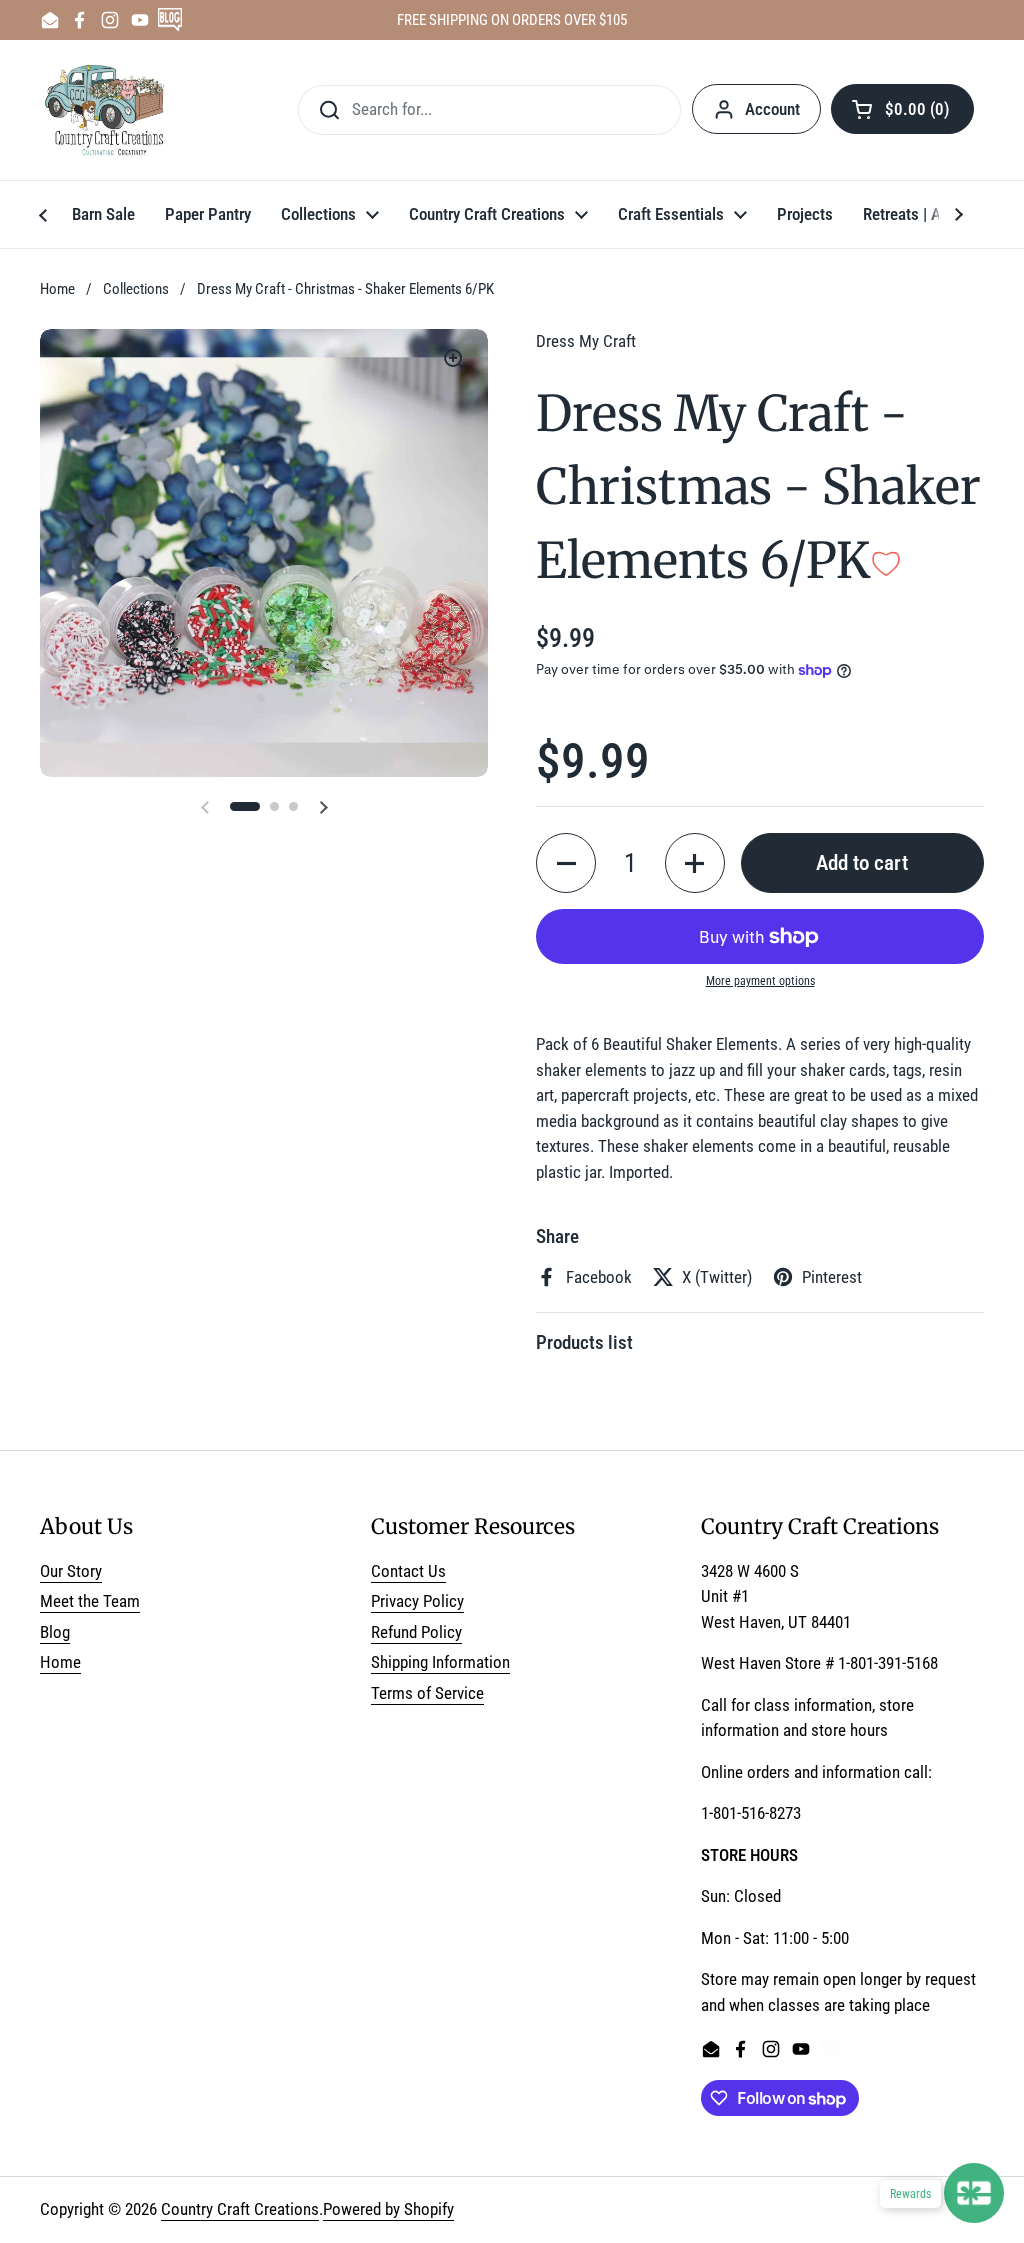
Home (57, 289)
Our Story (71, 1571)
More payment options (760, 981)
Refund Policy (416, 1632)
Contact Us (408, 1571)
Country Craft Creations (240, 2209)
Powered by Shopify (388, 2209)
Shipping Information (440, 1662)
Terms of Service (427, 1693)
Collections (136, 289)
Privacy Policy (417, 1601)
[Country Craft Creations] (108, 110)
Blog (55, 1632)
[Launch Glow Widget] (974, 2193)
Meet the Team (90, 1601)
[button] (902, 109)
